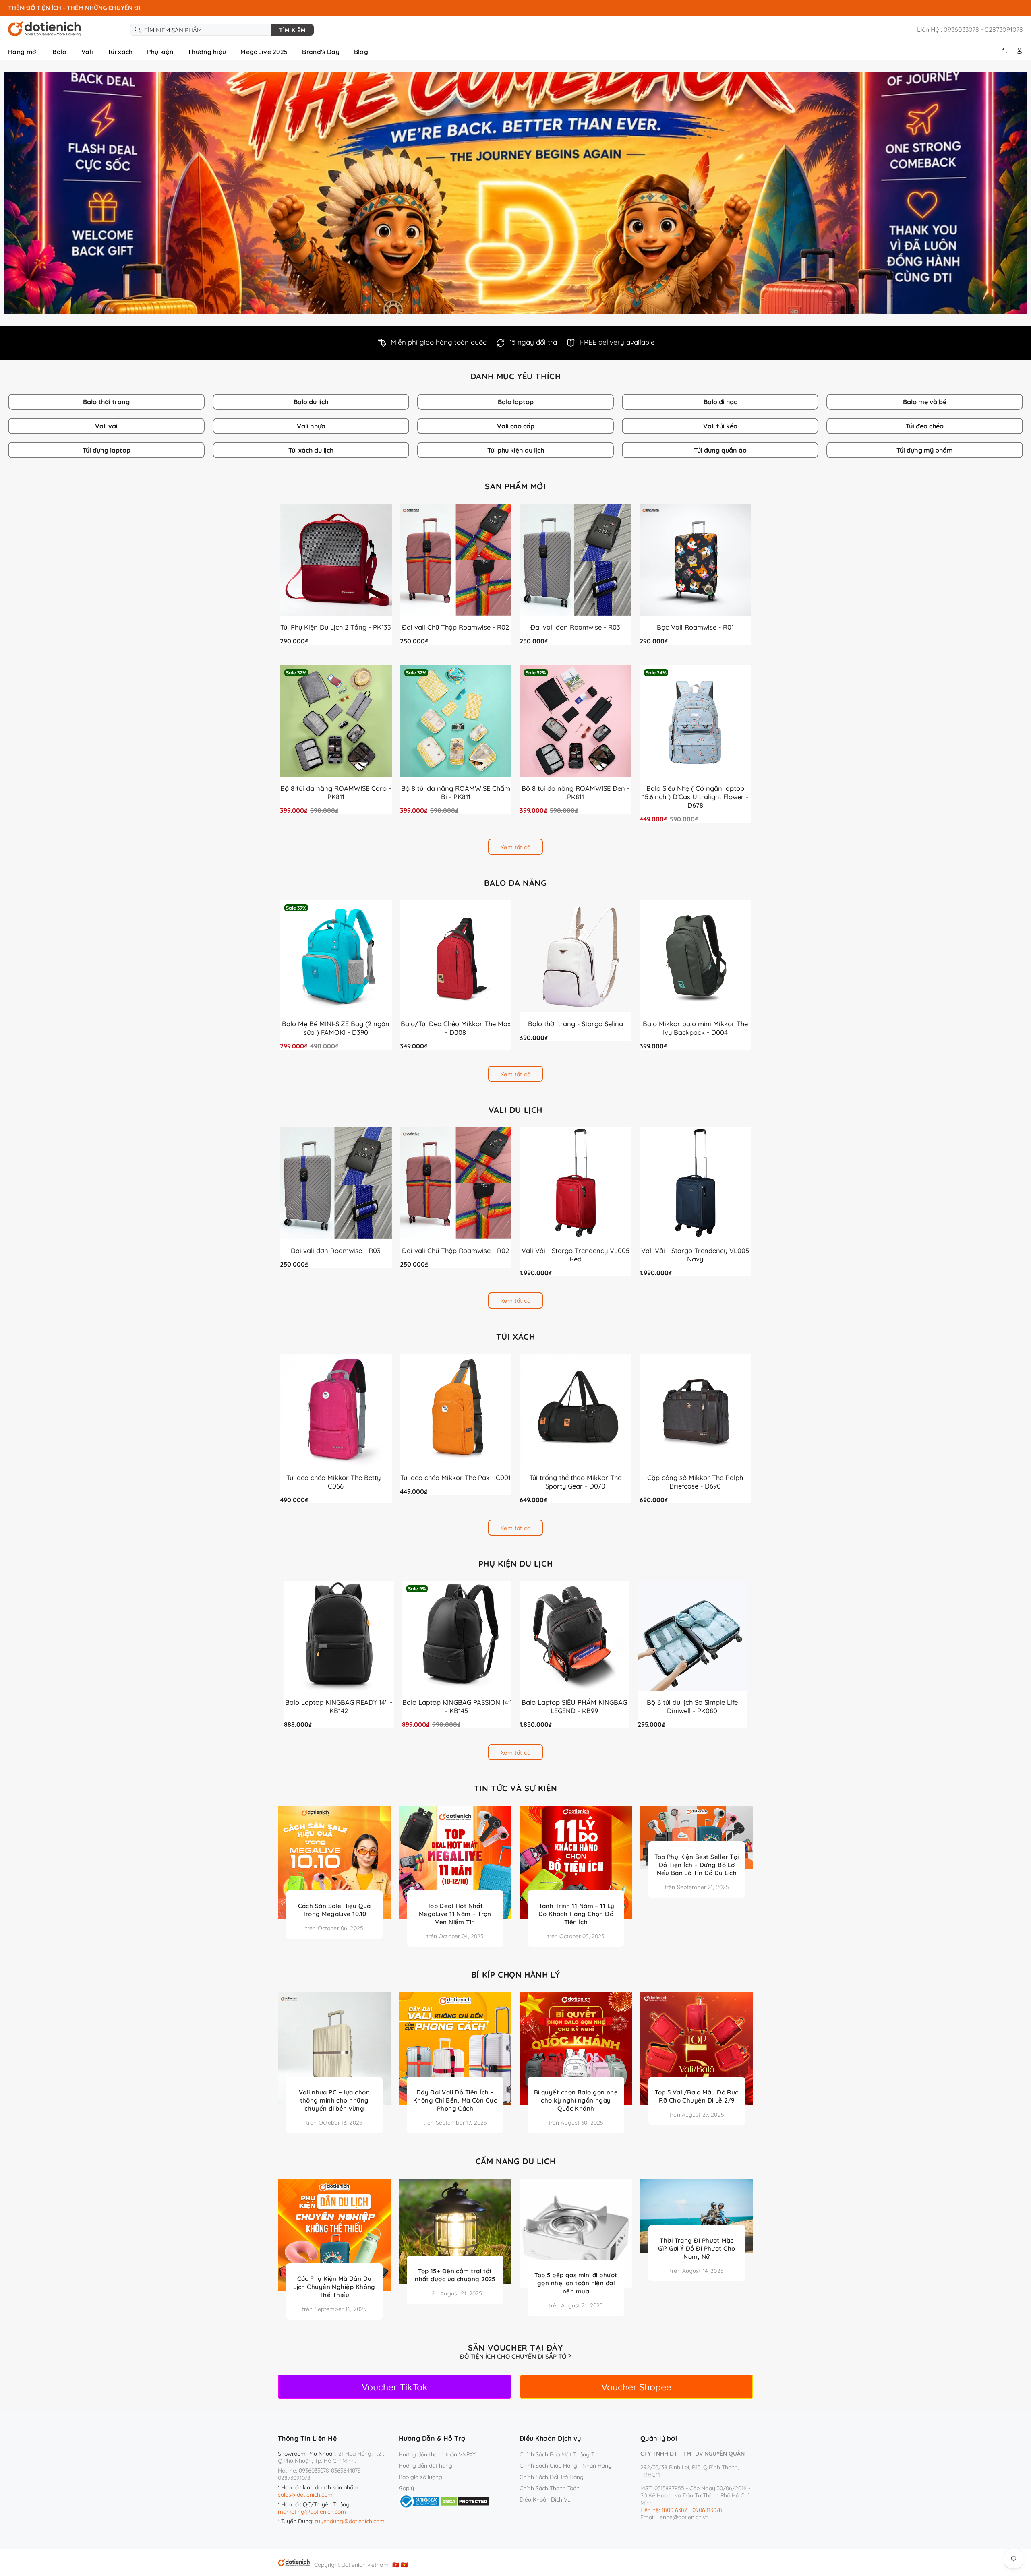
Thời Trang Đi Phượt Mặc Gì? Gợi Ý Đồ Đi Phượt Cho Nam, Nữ (697, 2248)
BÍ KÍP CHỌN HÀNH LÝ (515, 1975)
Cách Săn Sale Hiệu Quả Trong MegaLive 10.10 (334, 1910)
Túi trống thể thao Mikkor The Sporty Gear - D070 (575, 1482)
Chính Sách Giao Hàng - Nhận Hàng (566, 2466)
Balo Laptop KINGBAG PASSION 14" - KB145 (457, 1706)
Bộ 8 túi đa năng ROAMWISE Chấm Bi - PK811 (456, 792)
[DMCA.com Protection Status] (465, 2501)
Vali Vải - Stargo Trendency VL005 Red (576, 1255)
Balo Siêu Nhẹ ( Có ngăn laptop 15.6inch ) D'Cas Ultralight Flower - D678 (695, 797)
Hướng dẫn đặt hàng (425, 2466)
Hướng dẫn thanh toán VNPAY (437, 2454)
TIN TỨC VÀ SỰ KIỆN (516, 1788)
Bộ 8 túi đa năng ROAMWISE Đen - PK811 (576, 792)
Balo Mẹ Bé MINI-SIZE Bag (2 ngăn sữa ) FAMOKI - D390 (336, 1028)
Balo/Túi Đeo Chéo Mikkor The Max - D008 (456, 1028)
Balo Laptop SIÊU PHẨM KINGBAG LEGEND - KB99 (574, 1706)
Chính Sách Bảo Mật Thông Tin (559, 2454)
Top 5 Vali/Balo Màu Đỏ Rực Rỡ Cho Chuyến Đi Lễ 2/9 (697, 2096)
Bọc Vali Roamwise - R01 (695, 627)
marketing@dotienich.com (312, 2512)
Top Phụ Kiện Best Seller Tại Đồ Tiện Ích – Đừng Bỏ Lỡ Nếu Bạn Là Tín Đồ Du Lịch (697, 1865)
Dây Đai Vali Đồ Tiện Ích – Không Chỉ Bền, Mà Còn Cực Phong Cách (455, 2100)
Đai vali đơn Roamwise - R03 (575, 627)
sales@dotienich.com (305, 2495)
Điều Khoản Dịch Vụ (545, 2500)
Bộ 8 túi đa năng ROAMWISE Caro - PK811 (336, 792)
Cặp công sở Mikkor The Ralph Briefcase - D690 (695, 1482)
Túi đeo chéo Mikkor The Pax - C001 (455, 1477)
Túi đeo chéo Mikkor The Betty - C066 (336, 1482)
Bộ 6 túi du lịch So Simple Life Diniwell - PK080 (692, 1706)
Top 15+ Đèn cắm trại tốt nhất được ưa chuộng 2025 (455, 2275)
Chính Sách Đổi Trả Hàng (552, 2477)
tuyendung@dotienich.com (350, 2521)
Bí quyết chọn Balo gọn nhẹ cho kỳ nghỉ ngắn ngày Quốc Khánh (576, 2100)
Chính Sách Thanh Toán (550, 2488)
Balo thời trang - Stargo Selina (576, 1024)
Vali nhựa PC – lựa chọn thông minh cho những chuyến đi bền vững (334, 2100)
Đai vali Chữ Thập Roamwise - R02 (455, 627)
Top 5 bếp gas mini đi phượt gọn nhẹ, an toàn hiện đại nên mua (576, 2283)
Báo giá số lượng (420, 2477)
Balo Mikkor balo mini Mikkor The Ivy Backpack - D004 (695, 1028)
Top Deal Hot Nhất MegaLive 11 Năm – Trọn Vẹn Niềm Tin (455, 1914)
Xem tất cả (515, 847)
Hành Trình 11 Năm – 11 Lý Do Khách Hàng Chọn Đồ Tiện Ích (576, 1914)
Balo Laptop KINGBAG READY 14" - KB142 (339, 1706)
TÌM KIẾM (292, 30)
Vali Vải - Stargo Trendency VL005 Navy (695, 1255)
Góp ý (406, 2488)
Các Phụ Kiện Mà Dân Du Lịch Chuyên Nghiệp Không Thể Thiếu (334, 2287)
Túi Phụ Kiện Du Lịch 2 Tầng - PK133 (336, 627)
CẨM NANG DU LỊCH (516, 2161)
